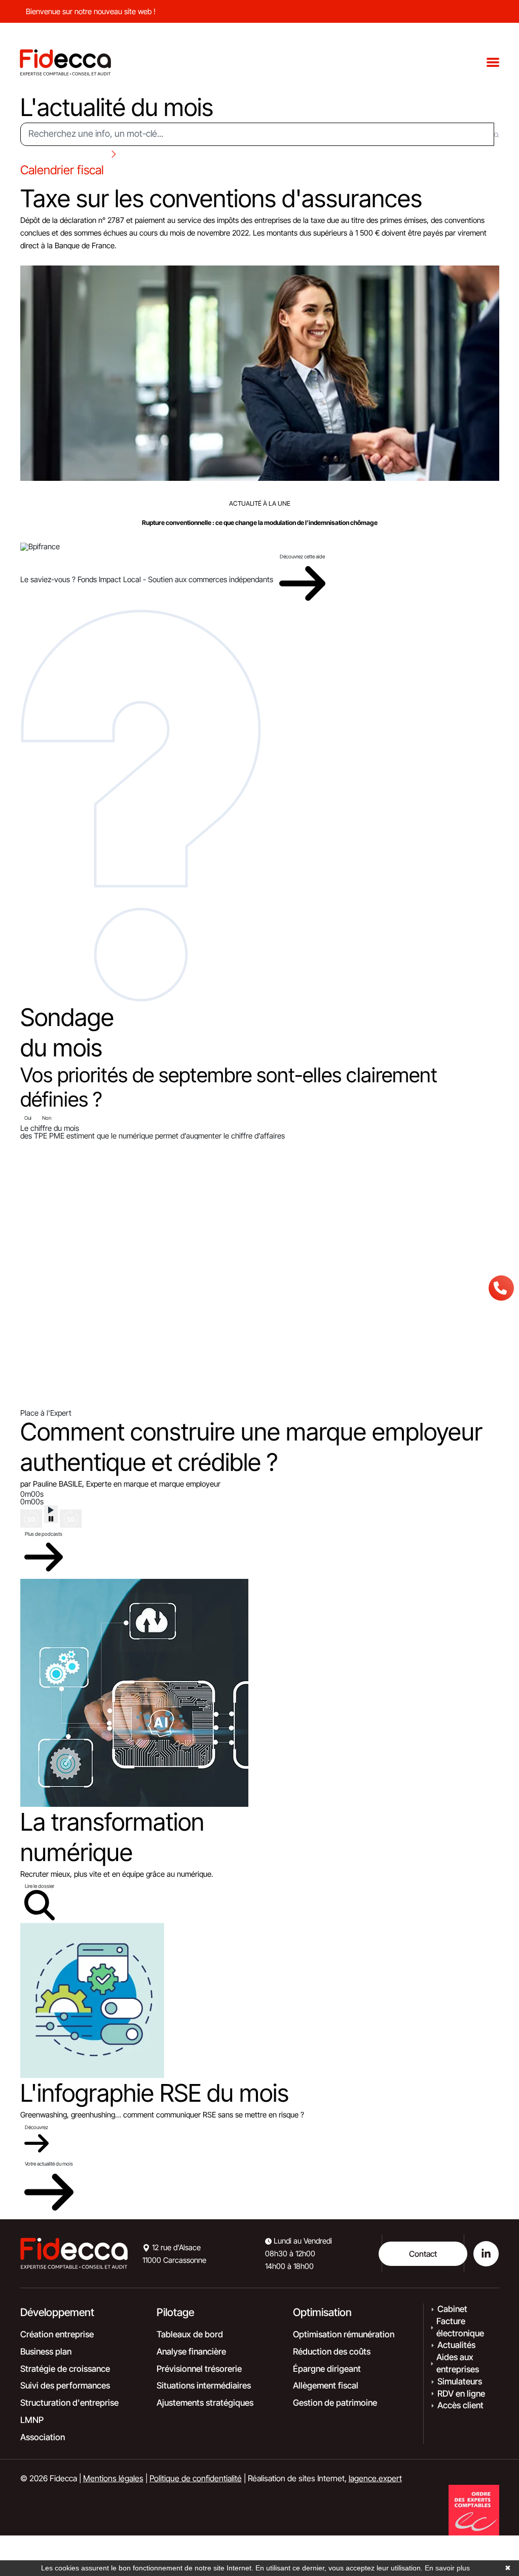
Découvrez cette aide (302, 556)
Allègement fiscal (326, 2385)
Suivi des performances (65, 2385)
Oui (28, 1118)
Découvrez (36, 2127)
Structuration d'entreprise (69, 2403)
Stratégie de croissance (65, 2369)
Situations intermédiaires (204, 2385)
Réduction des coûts (332, 2352)
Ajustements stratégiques (205, 2403)
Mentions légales (113, 2478)
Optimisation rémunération (344, 2334)
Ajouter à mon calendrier (58, 258)
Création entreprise (57, 2334)
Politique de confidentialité (196, 2478)
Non (47, 1118)
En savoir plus (447, 2568)
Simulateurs (460, 2381)
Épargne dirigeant (327, 2369)
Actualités (456, 2345)
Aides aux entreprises (458, 2363)
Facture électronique (460, 2327)
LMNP (32, 2420)
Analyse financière (191, 2352)
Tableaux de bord (190, 2334)
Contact (423, 2254)
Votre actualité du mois (49, 2164)
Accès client (460, 2405)
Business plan (46, 2352)
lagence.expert (375, 2478)
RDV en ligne (461, 2394)
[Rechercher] (496, 134)
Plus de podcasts (44, 1534)
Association (43, 2437)
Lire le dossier (40, 1886)
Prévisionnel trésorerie (199, 2369)
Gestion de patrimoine (335, 2403)
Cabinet (452, 2309)
